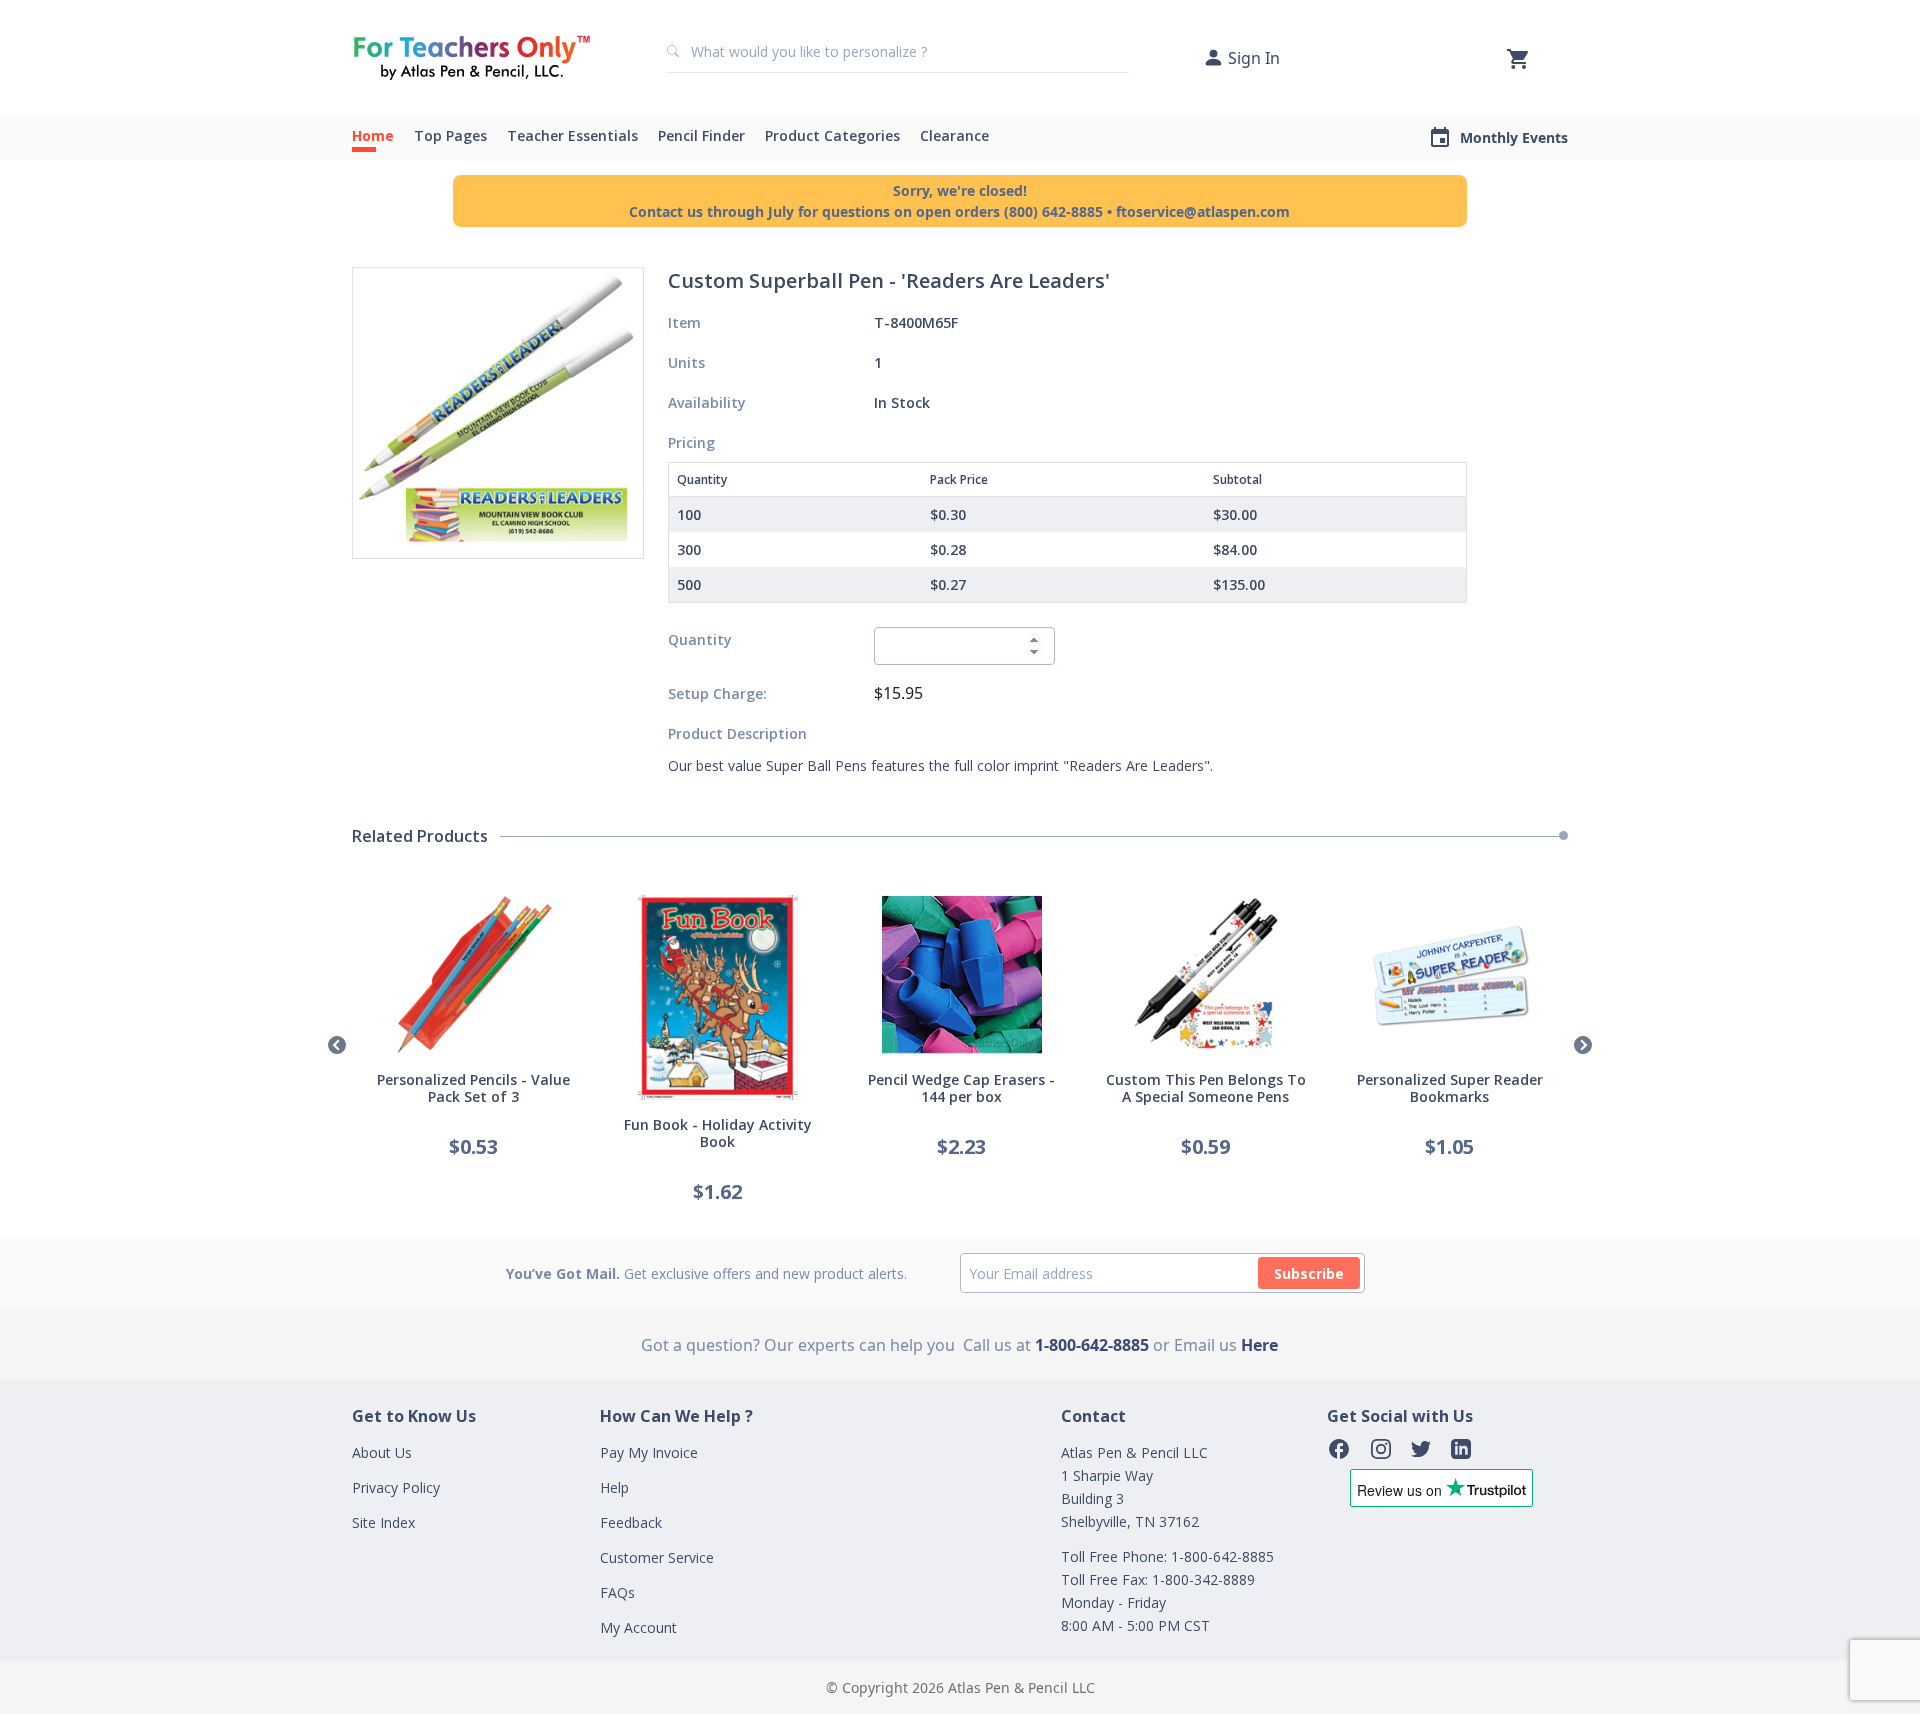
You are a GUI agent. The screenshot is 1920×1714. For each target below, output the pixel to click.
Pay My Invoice (649, 1452)
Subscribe (1309, 1273)
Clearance (954, 135)
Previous (337, 1046)
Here (1259, 1345)
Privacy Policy (396, 1487)
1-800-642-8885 (1092, 1345)
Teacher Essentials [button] (572, 135)
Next (1583, 1046)
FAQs (617, 1592)
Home (373, 135)
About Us (382, 1452)
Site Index (383, 1522)
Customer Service (657, 1557)
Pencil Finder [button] (701, 135)
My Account (638, 1627)
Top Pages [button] (450, 135)
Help (614, 1487)
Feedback (631, 1522)
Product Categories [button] (832, 135)
